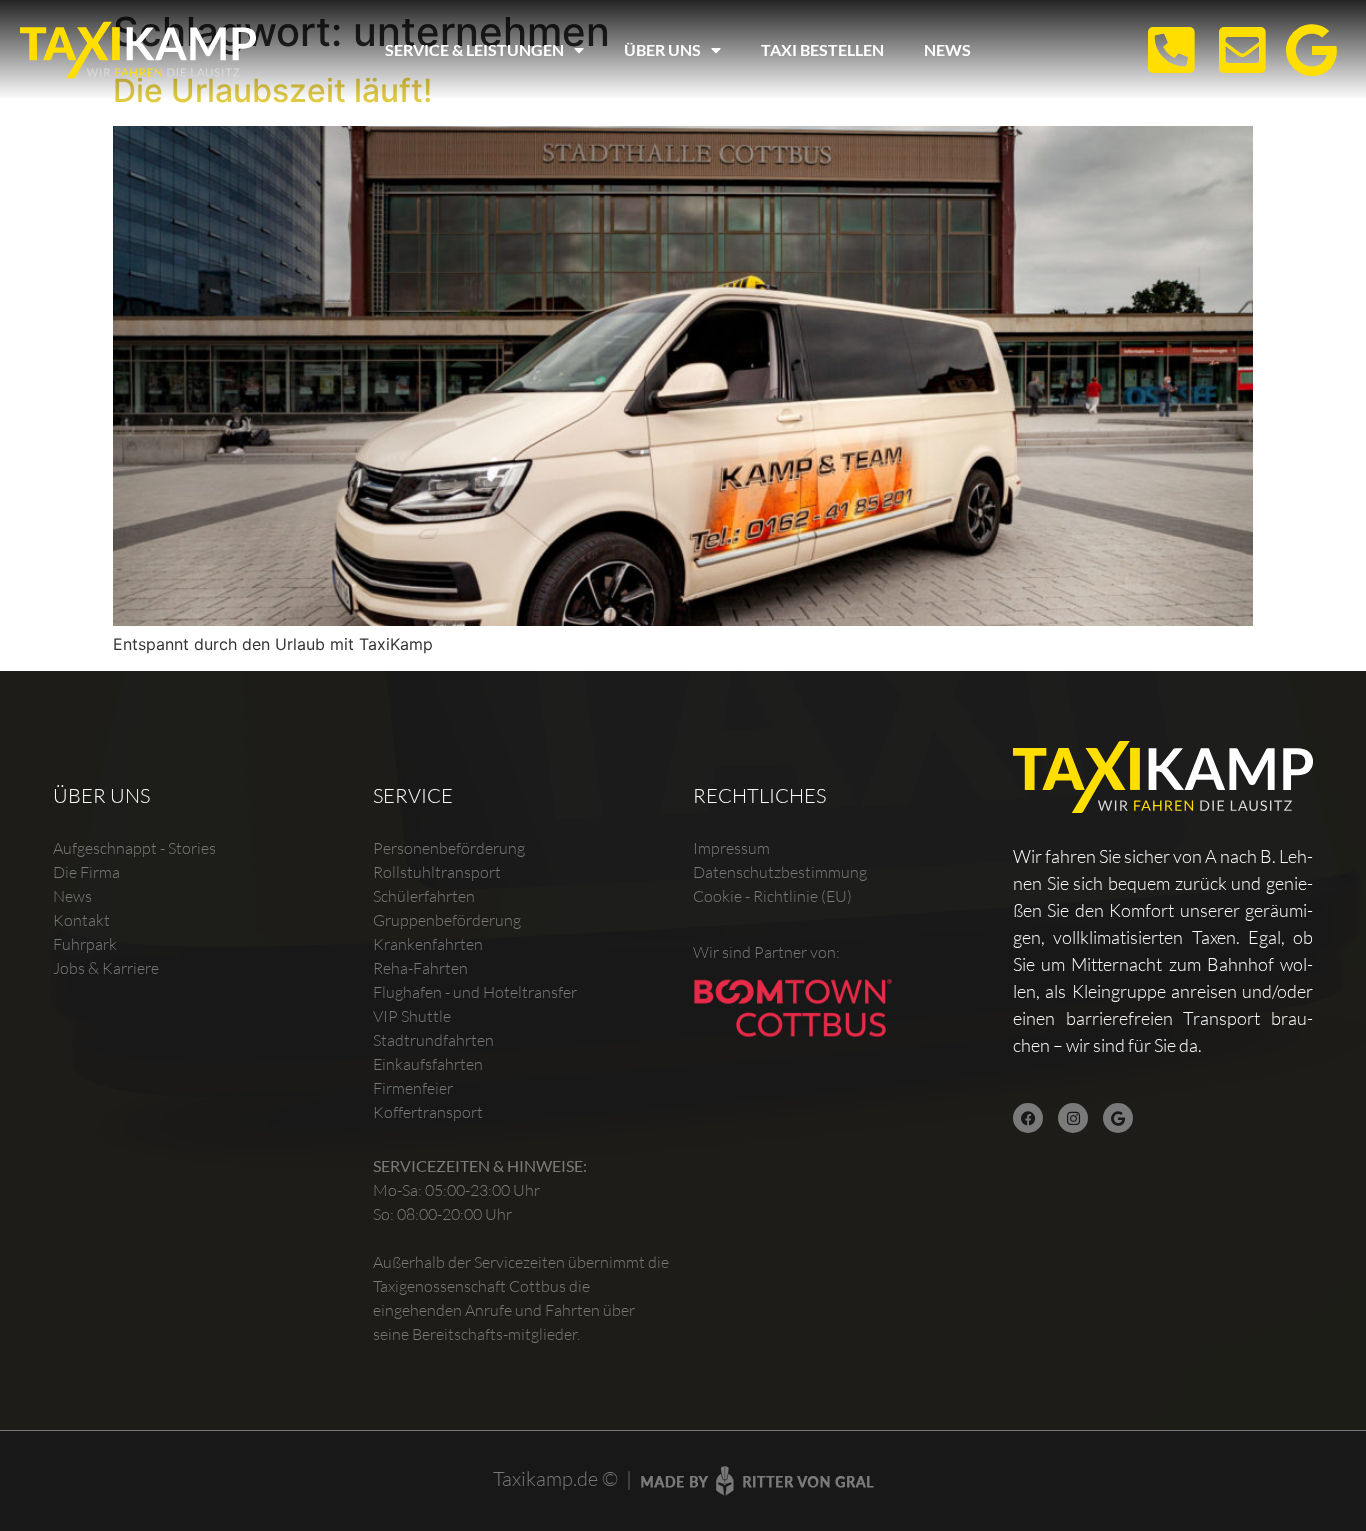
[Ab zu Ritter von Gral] (757, 1481)
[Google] (1118, 1118)
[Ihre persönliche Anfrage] (1234, 50)
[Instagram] (1073, 1118)
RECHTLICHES (759, 795)
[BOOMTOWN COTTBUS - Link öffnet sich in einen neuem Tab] (793, 1008)
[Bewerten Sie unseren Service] (1305, 50)
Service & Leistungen (474, 49)
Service (413, 795)
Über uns (662, 49)
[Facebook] (1028, 1118)
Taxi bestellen (822, 49)
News (947, 49)
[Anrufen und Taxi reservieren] (1163, 50)
